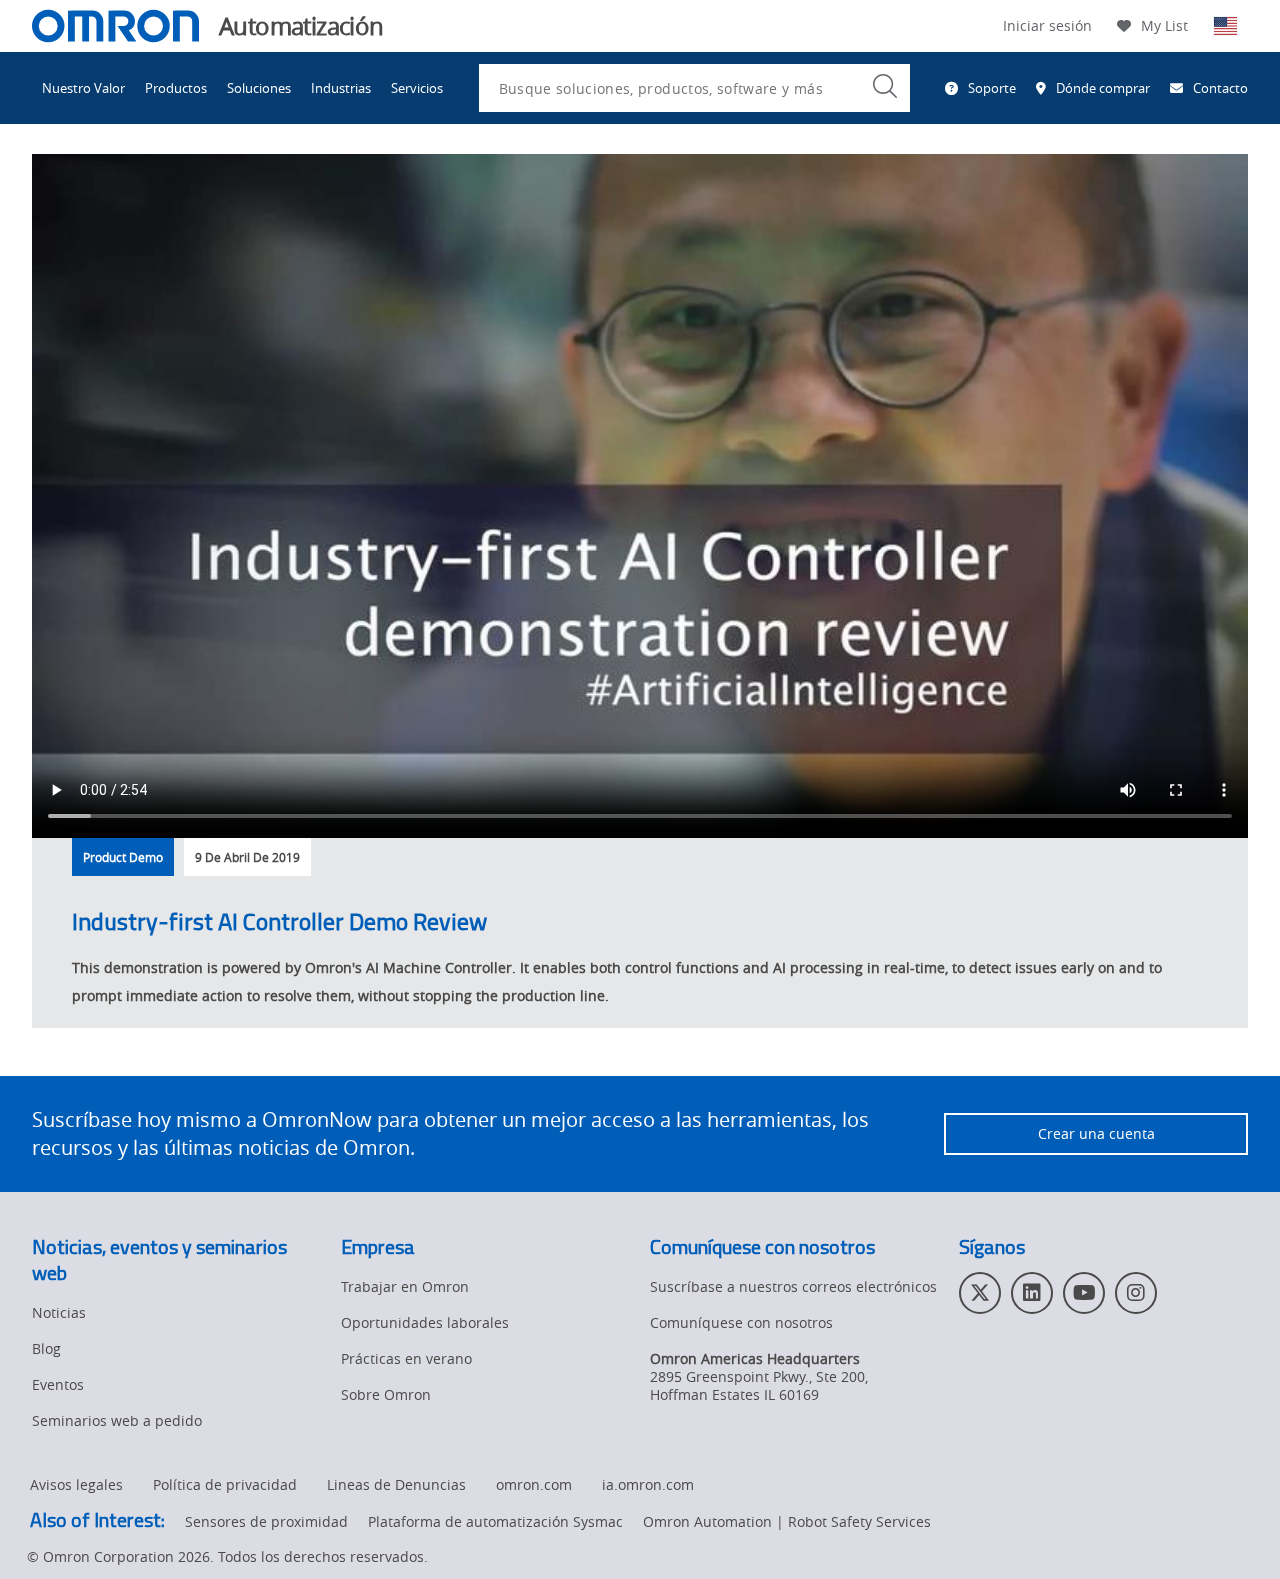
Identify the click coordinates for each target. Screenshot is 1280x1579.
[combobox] (694, 88)
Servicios (417, 88)
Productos (176, 88)
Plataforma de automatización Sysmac (495, 1521)
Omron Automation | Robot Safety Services (787, 1521)
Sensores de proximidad (266, 1521)
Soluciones (259, 88)
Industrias (341, 88)
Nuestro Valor (83, 88)
